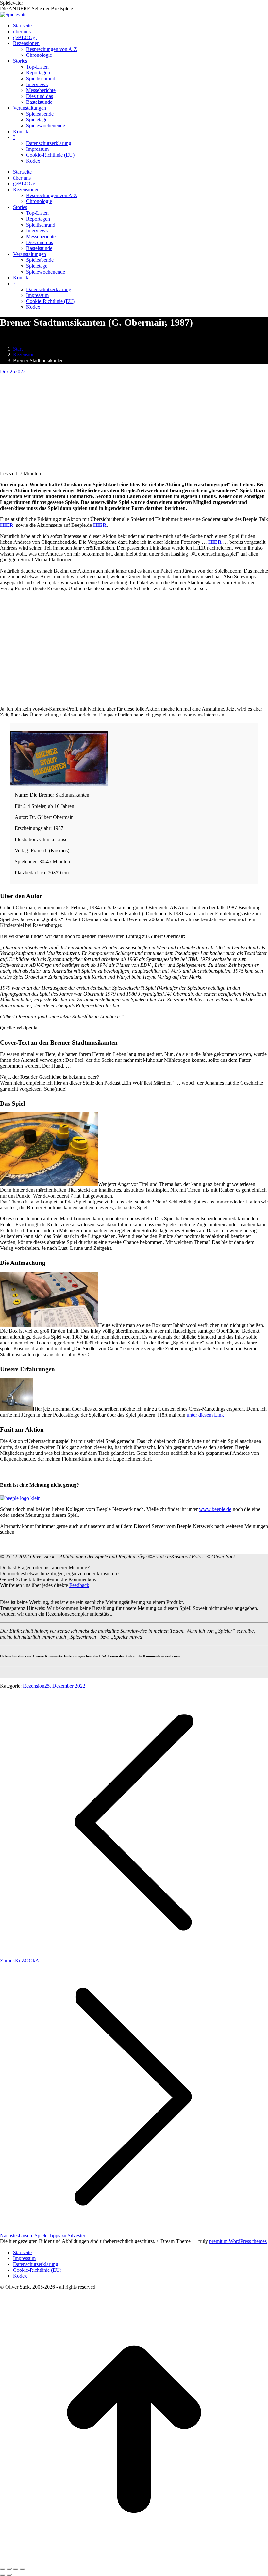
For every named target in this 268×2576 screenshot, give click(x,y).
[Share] (9, 2569)
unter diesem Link (205, 1415)
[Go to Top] (134, 2561)
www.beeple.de (215, 1509)
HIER (215, 542)
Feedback (79, 1585)
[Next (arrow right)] (9, 2575)
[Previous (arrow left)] (3, 2575)
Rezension (34, 1686)
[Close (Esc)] (3, 2569)
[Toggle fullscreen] (16, 2569)
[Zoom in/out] (22, 2569)
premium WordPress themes (238, 2241)
